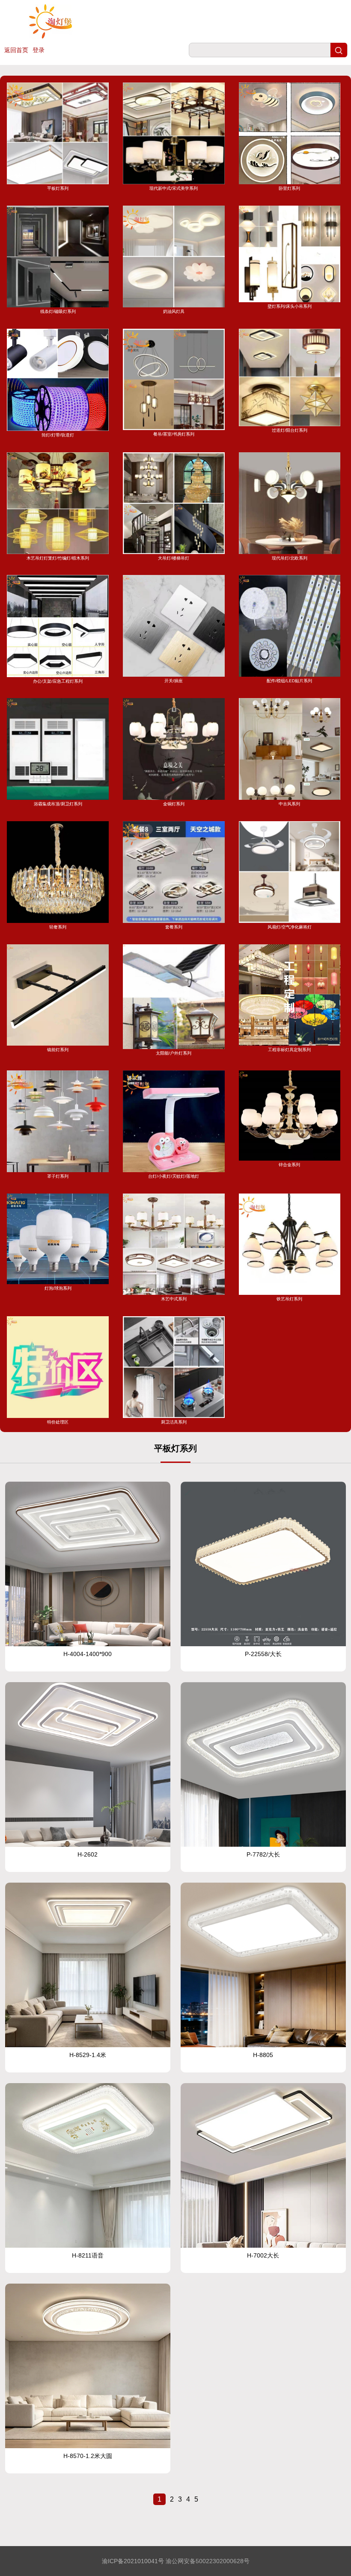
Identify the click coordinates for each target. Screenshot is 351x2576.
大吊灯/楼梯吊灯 (174, 558)
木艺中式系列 (174, 1299)
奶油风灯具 (174, 311)
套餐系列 (174, 927)
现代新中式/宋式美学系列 (174, 188)
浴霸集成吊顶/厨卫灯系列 (58, 804)
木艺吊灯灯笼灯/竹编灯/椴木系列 (58, 558)
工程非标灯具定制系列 (289, 1050)
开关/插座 (174, 681)
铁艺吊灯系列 (289, 1299)
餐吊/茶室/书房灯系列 (174, 434)
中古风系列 (289, 804)
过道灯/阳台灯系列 (290, 430)
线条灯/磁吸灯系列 (58, 311)
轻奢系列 (58, 927)
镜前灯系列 (58, 1050)
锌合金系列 (289, 1165)
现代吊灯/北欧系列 (290, 558)
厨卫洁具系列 (174, 1422)
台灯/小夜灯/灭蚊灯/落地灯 (174, 1176)
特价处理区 (58, 1422)
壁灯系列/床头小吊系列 (290, 306)
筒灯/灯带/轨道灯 (58, 435)
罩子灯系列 (58, 1176)
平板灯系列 (58, 188)
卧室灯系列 (289, 188)
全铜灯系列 (174, 804)
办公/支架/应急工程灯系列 (58, 681)
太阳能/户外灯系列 (174, 1053)
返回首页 (16, 50)
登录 (39, 50)
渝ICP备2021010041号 (133, 2561)
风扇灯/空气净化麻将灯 (290, 927)
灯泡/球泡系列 (58, 1288)
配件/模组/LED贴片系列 (289, 681)
